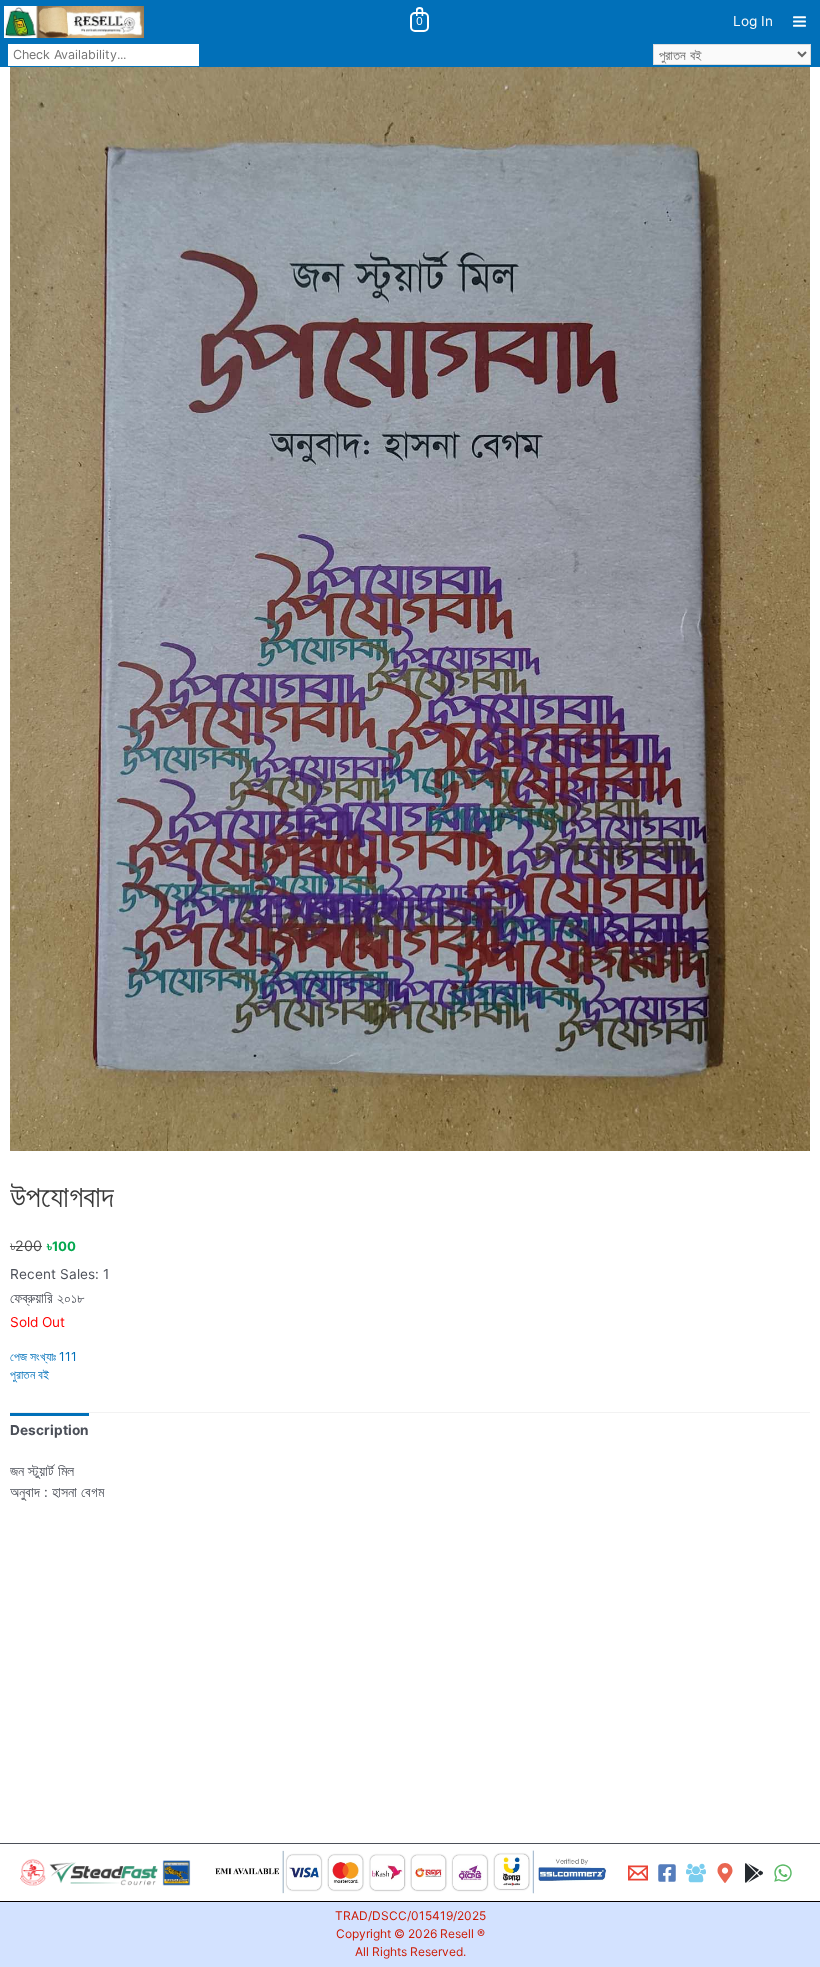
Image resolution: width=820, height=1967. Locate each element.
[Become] (696, 1873)
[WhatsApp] (783, 1873)
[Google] (754, 1873)
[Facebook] (667, 1873)
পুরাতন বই (29, 1374)
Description (49, 1430)
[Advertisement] (410, 1646)
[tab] (49, 1430)
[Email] (638, 1873)
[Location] (725, 1873)
